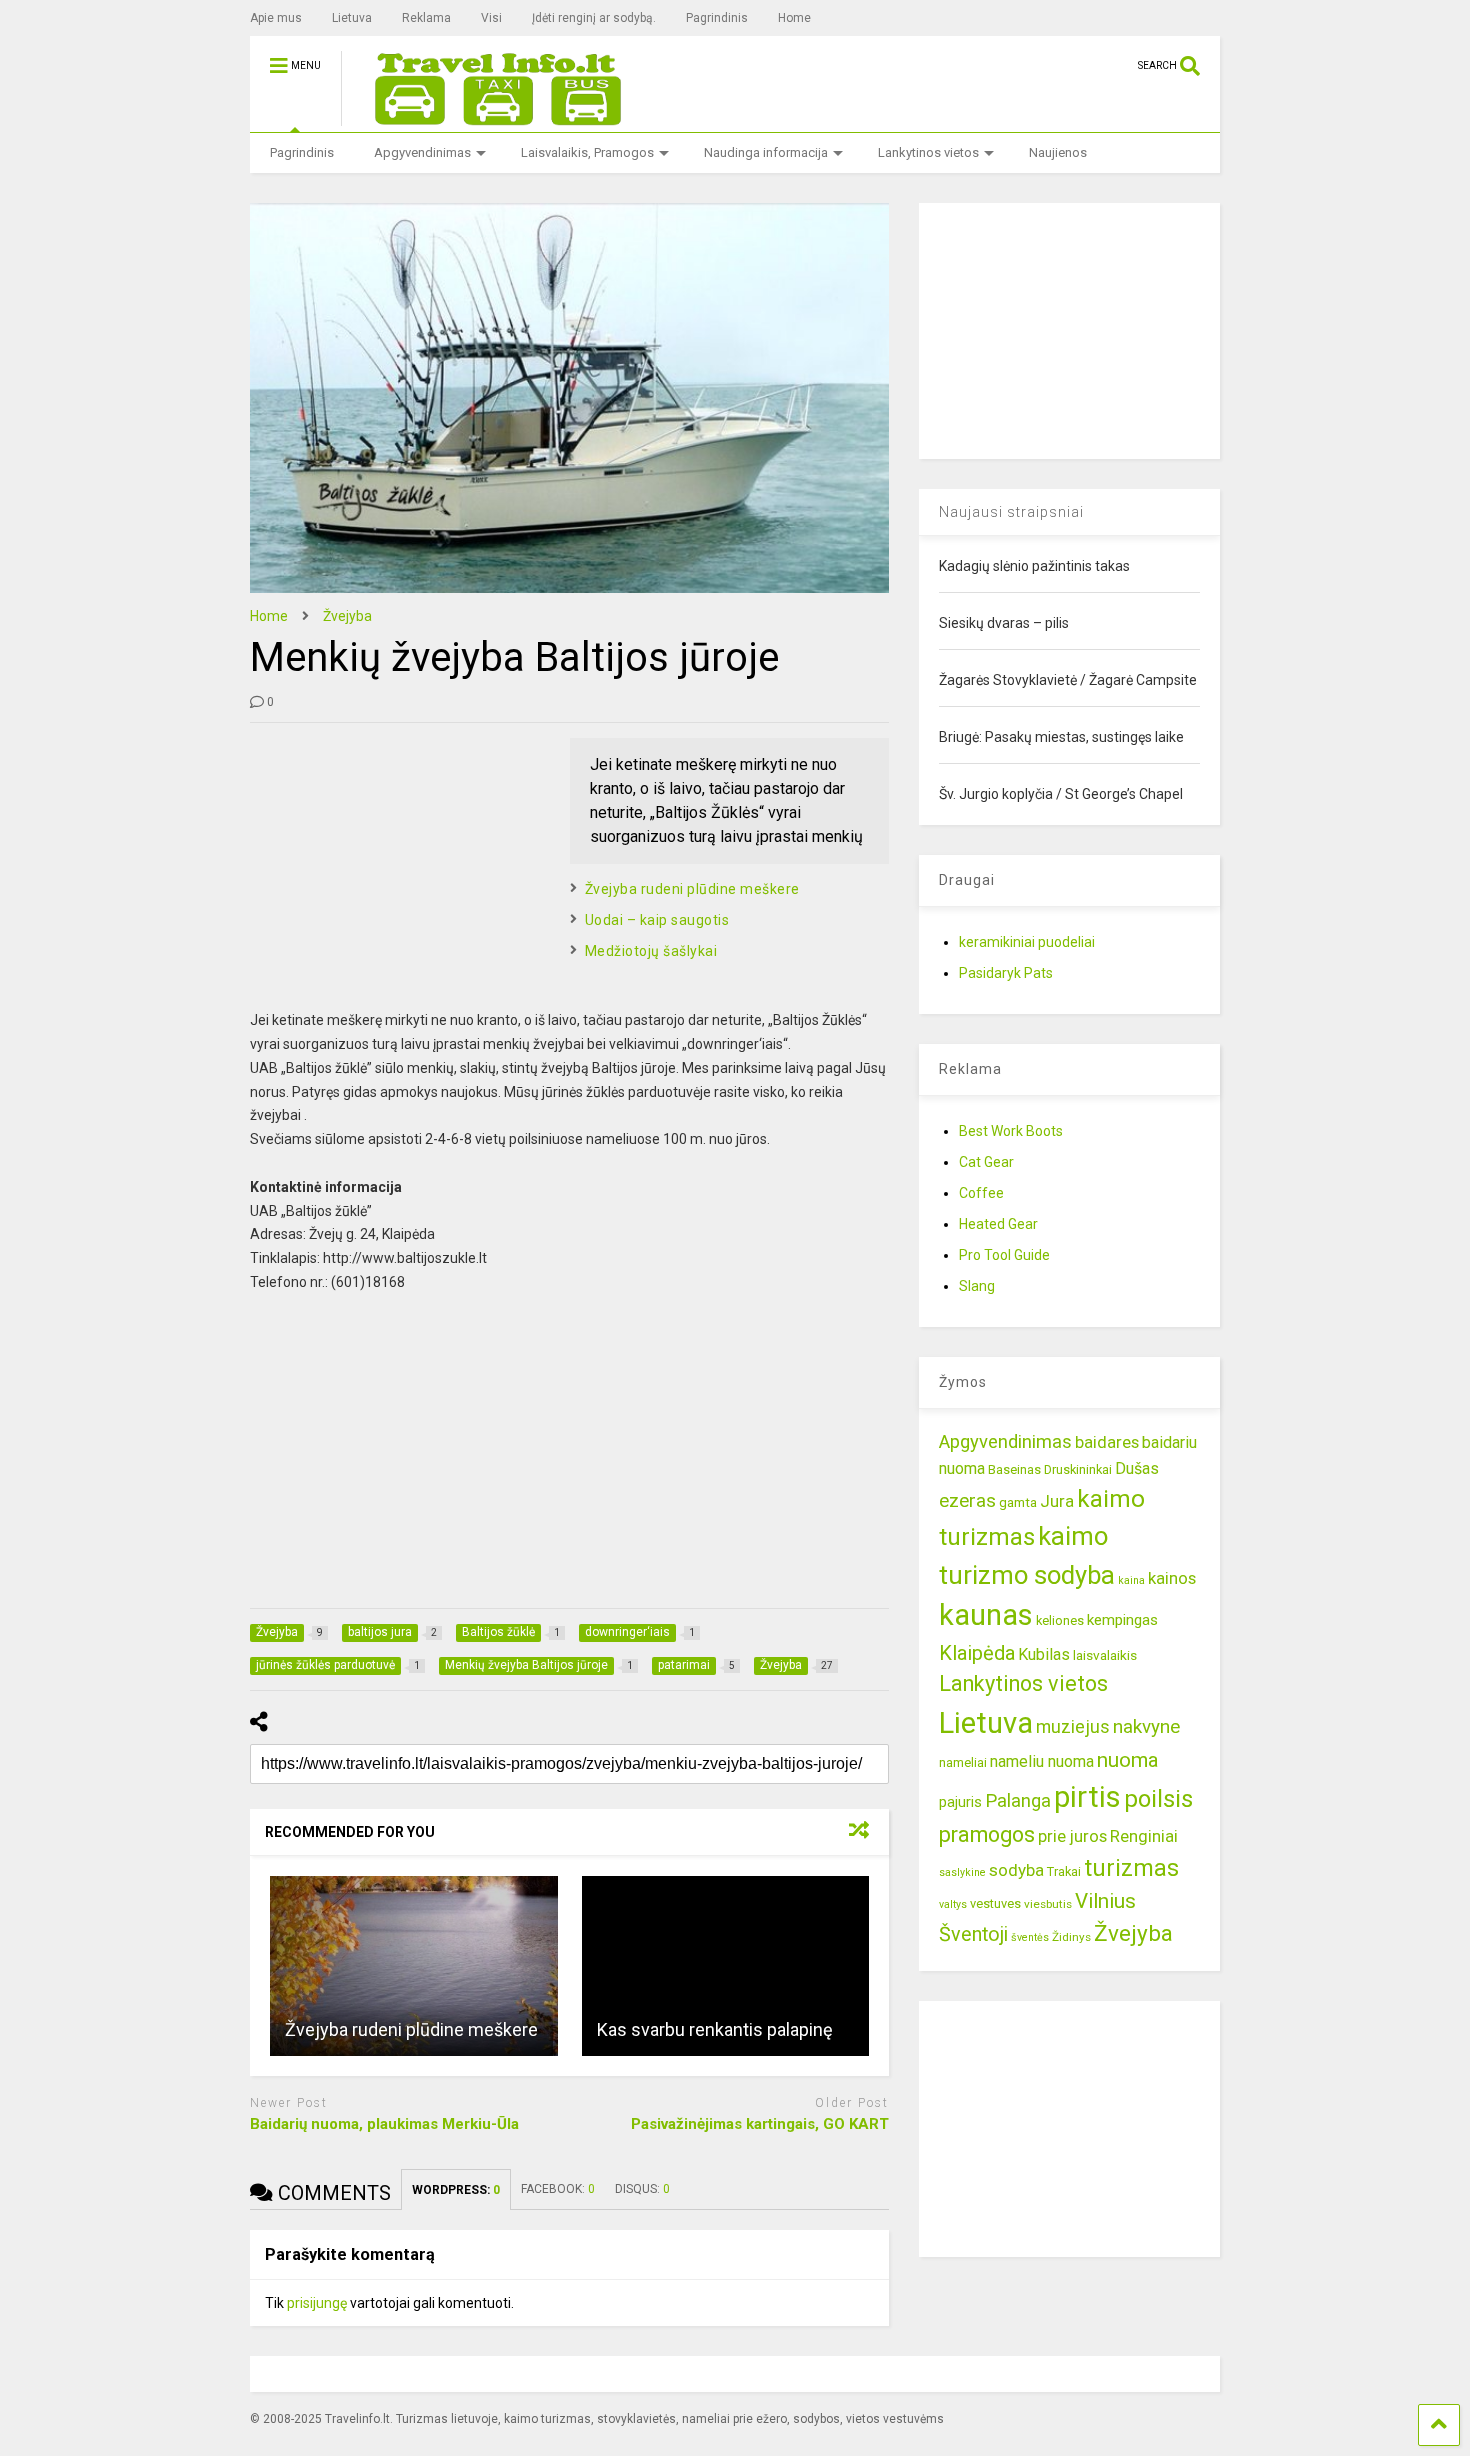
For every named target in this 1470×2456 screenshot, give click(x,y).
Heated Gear (998, 1224)
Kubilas (1044, 1654)
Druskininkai (1078, 1469)
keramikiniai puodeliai (1027, 942)
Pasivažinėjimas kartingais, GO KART (760, 2124)
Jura (1057, 1501)
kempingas (1122, 1620)
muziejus (1073, 1726)
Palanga (1018, 1801)
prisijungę (317, 2303)
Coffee (981, 1193)
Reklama (426, 18)
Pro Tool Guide (1004, 1255)
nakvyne (1146, 1726)
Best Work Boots (1011, 1131)
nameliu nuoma (1042, 1761)
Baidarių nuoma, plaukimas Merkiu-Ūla (384, 2124)
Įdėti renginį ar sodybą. (594, 18)
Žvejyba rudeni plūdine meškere (692, 889)
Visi (491, 18)
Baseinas (1014, 1469)
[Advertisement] (400, 863)
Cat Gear (986, 1162)
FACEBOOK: (558, 2189)
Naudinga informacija (766, 152)
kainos (1172, 1578)
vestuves (995, 1903)
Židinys (1071, 1937)
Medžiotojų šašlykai (651, 951)
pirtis (1087, 1797)
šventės (1030, 1937)
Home (794, 18)
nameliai (963, 1762)
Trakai (1064, 1871)
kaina (1131, 1580)
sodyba (1016, 1870)
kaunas (986, 1615)
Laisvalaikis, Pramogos (587, 152)
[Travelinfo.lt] (489, 117)
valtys (953, 1904)
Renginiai (1144, 1836)
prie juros (1072, 1836)
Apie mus (276, 18)
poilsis (1158, 1799)
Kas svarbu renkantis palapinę (715, 2029)
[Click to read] (414, 1966)
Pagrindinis (717, 18)
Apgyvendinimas (422, 152)
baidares (1107, 1442)
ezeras (967, 1500)
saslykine (962, 1872)
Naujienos (1058, 152)
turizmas (1131, 1868)
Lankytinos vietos (928, 152)
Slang (977, 1286)
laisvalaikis (1105, 1655)
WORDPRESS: (456, 2190)
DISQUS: (642, 2189)
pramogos (987, 1834)
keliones (1060, 1620)
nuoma (1128, 1760)
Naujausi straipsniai (1011, 512)
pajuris (960, 1802)
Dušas (1137, 1468)
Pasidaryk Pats (1006, 973)
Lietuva (352, 18)
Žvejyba (1133, 1933)
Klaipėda (977, 1653)
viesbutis (1048, 1904)
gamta (1018, 1502)
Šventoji (973, 1934)
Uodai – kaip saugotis (657, 920)
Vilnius (1105, 1901)
